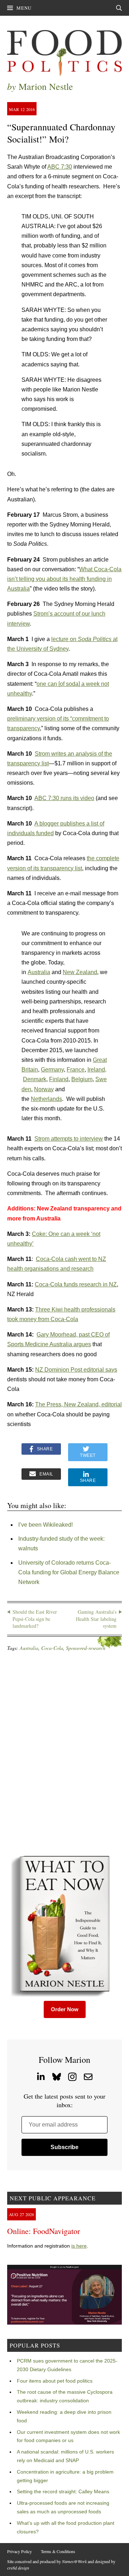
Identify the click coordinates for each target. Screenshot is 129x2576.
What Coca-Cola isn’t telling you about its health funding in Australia (64, 579)
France (76, 1070)
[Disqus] (64, 1753)
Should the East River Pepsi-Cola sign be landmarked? (35, 1619)
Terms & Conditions (58, 2551)
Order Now (65, 2009)
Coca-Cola (52, 1648)
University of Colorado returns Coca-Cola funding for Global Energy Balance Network (69, 1572)
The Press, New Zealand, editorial (78, 1404)
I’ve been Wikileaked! (46, 1525)
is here (79, 2246)
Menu (24, 8)
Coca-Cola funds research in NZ (76, 1284)
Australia (39, 972)
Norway (44, 1089)
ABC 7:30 (60, 167)
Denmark (35, 1079)
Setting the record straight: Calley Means (63, 2491)
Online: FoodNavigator (44, 2231)
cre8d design (18, 2568)
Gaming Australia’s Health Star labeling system (96, 1619)
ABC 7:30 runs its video (64, 798)
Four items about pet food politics (55, 2381)
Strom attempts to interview (69, 1139)
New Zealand (80, 972)
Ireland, (97, 1070)
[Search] (119, 8)
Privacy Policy (20, 2551)
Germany (52, 1070)
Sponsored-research (86, 1648)
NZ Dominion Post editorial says (76, 1370)
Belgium (82, 1079)
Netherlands (46, 1099)
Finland (59, 1079)
